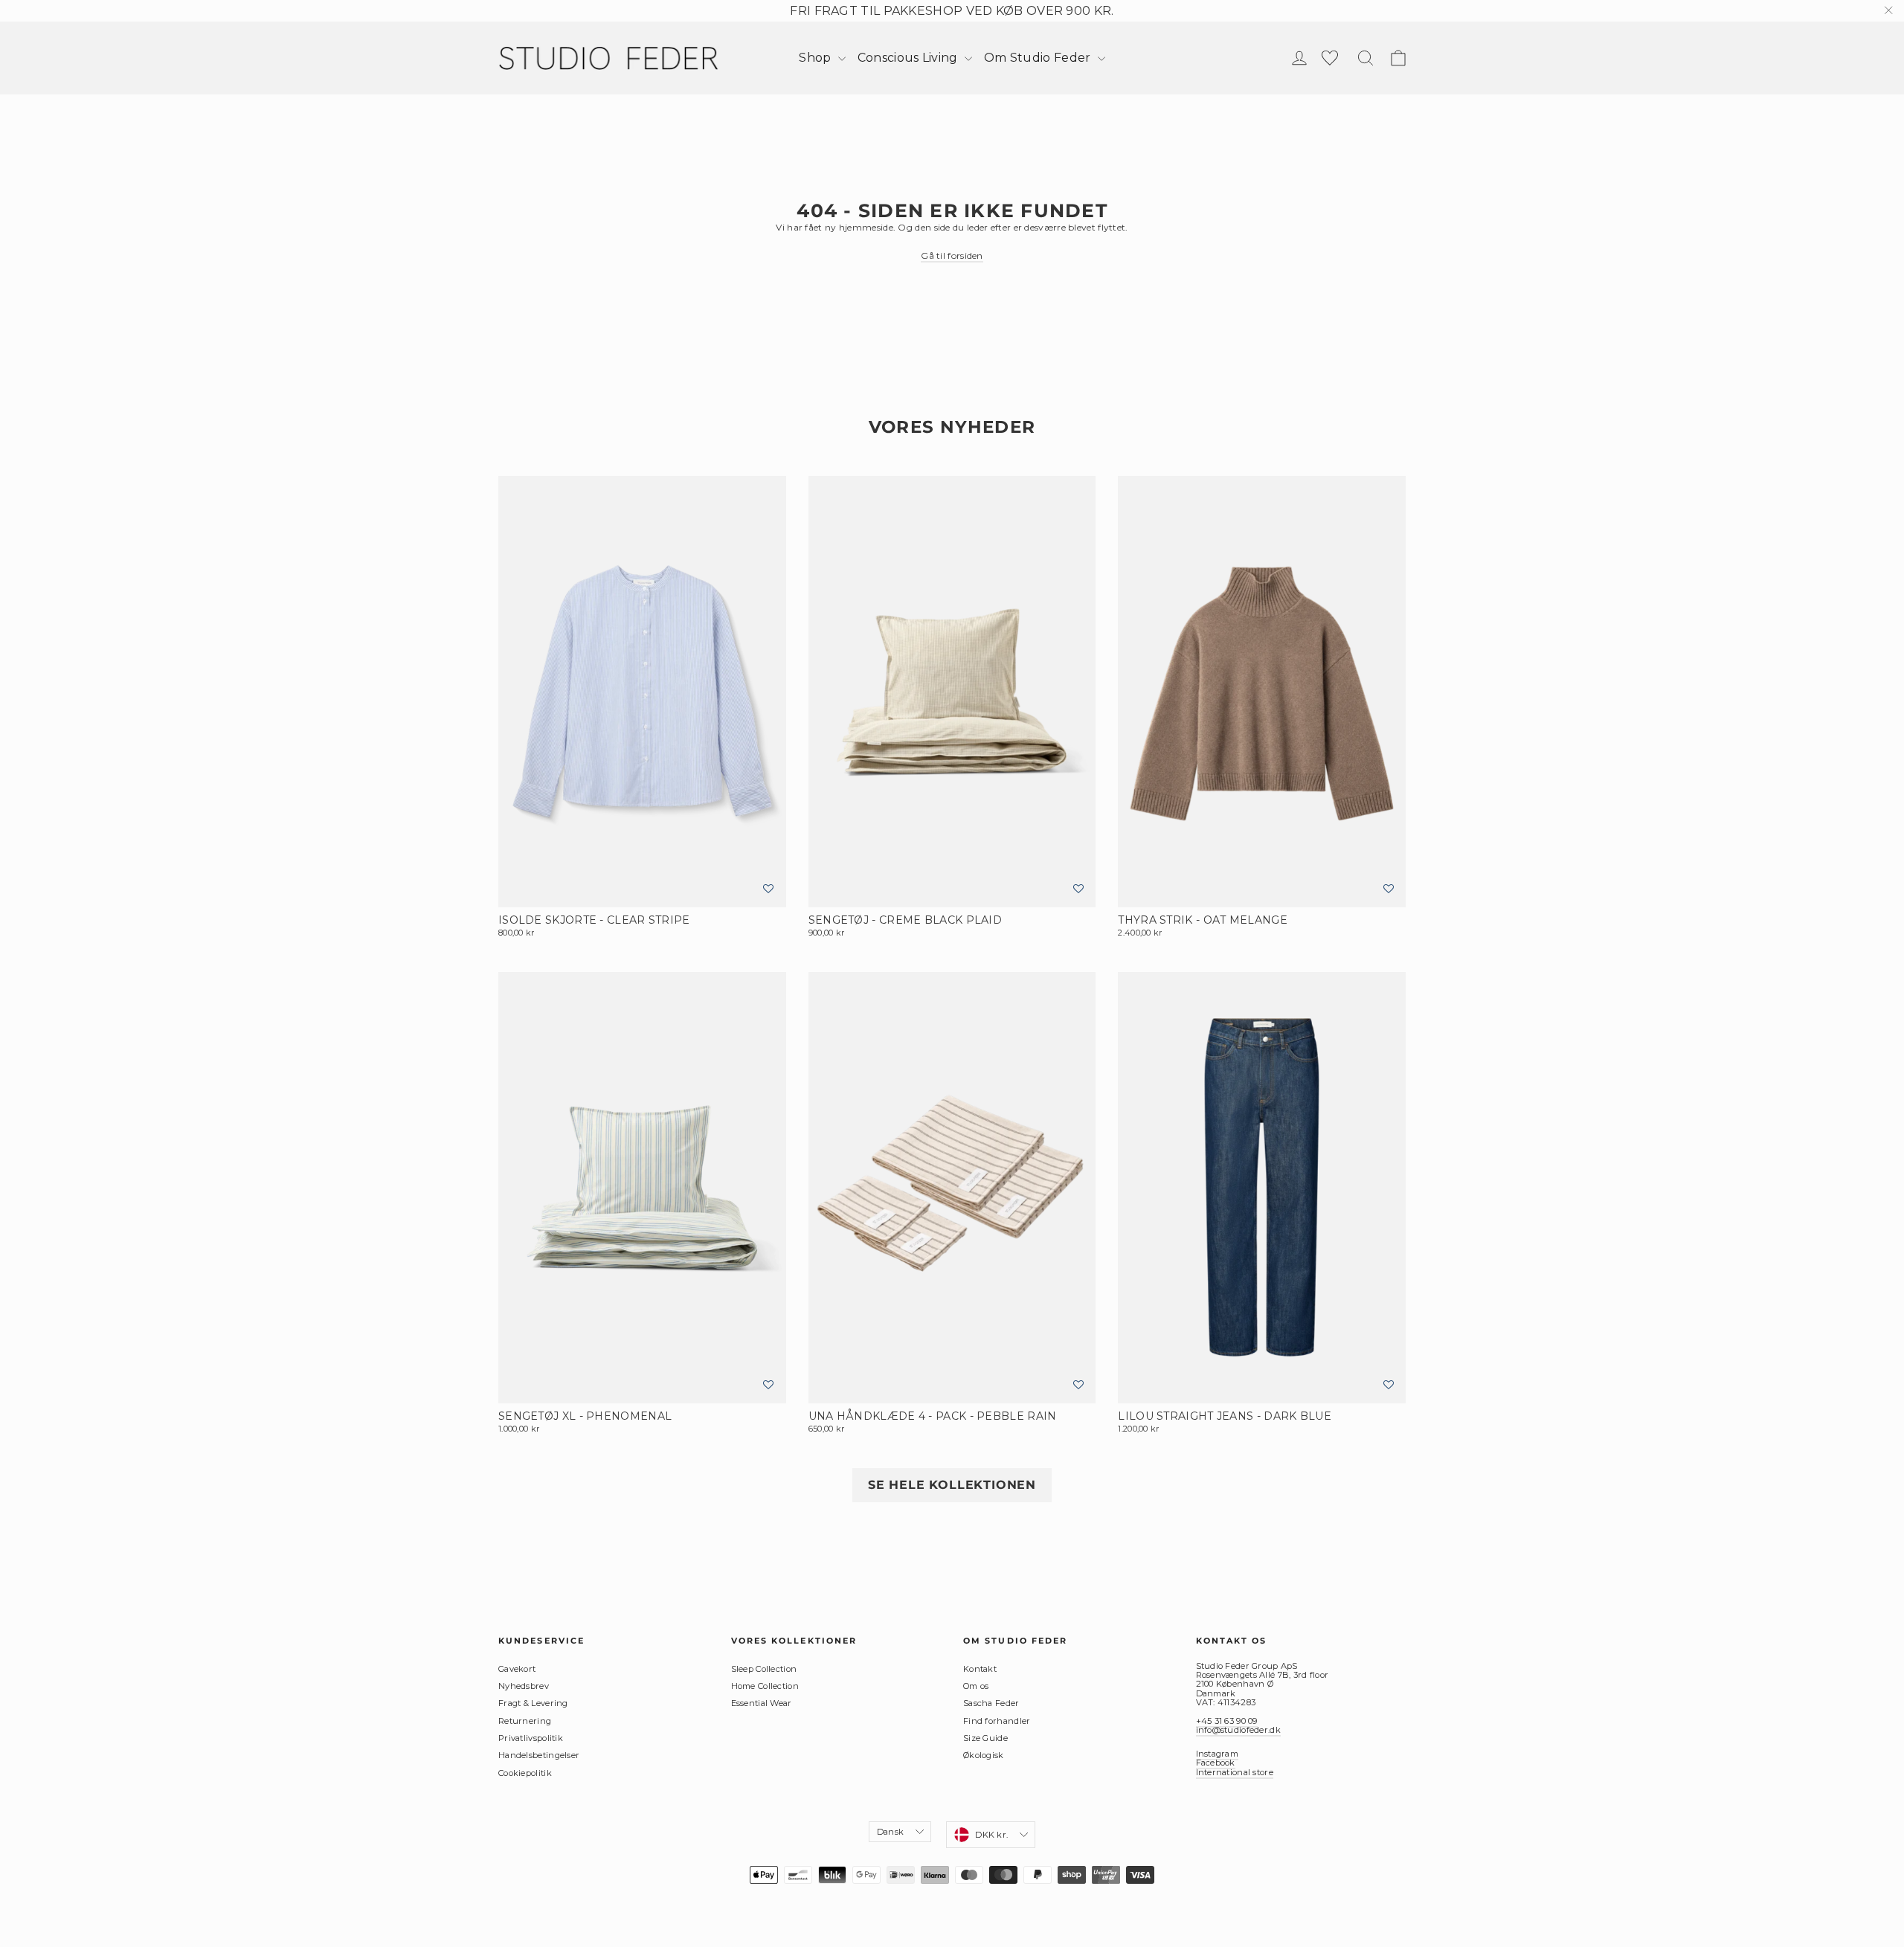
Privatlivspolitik (531, 1738)
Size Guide (985, 1738)
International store (1235, 1772)
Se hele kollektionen (952, 1485)
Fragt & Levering (533, 1703)
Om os (976, 1686)
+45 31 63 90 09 (1227, 1721)
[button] (768, 889)
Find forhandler (997, 1721)
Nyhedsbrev (524, 1686)
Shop (817, 58)
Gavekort (517, 1669)
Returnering (525, 1721)
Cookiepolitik (525, 1773)
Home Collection (765, 1686)
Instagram (1218, 1754)
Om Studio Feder (1039, 58)
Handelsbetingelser (539, 1755)
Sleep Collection (764, 1669)
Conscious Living (909, 58)
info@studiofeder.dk (1238, 1730)
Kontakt (980, 1669)
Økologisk (984, 1755)
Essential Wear (762, 1703)
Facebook (1216, 1763)
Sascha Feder (991, 1703)
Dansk (890, 1832)
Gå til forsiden (952, 255)
